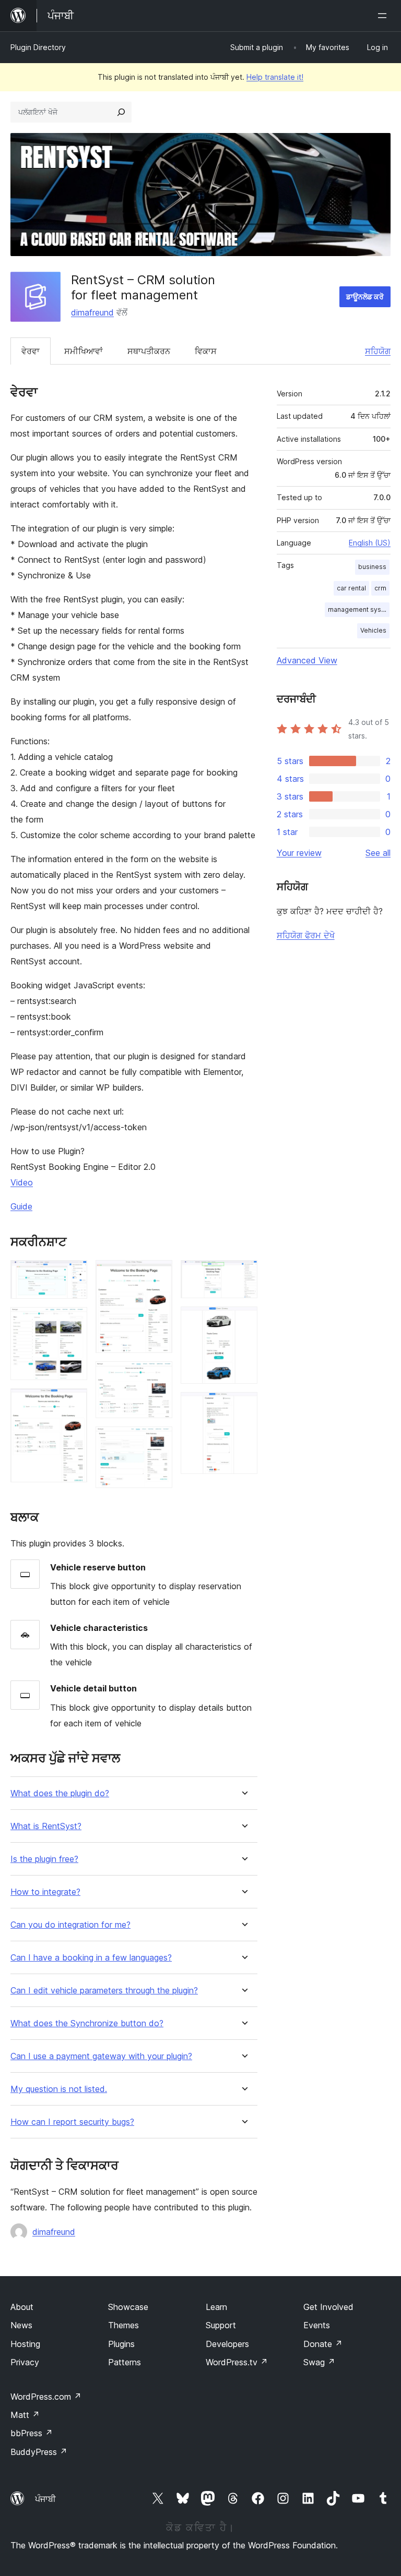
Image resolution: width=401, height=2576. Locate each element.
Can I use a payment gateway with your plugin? (101, 2056)
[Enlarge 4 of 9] (158, 1274)
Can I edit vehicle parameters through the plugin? (104, 1991)
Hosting (25, 2344)
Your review (299, 853)
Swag (319, 2362)
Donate (323, 2344)
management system (359, 609)
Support (221, 2325)
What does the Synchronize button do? (87, 2023)
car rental (351, 588)
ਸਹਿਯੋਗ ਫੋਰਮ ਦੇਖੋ (306, 935)
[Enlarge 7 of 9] (243, 1274)
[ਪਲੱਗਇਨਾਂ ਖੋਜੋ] (121, 112)
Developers (227, 2344)
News (21, 2325)
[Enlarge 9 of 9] (243, 1406)
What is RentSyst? (46, 1826)
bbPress (32, 2433)
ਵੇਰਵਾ (31, 351)
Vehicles (373, 630)
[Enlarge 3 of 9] (73, 1402)
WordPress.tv (237, 2362)
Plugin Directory (38, 47)
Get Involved (328, 2307)
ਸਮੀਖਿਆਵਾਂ (84, 351)
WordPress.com (46, 2397)
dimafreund (92, 312)
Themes (123, 2325)
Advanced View (307, 660)
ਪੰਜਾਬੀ (45, 2499)
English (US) (370, 543)
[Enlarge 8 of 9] (243, 1321)
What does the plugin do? (60, 1793)
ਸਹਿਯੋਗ (378, 351)
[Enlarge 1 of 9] (73, 1274)
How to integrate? (45, 1892)
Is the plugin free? (44, 1859)
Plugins (121, 2344)
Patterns (125, 2362)
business (372, 567)
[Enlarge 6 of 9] (158, 1441)
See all (378, 853)
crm (380, 588)
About (22, 2307)
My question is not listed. (59, 2089)
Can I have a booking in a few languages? (91, 1958)
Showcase (128, 2307)
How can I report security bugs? (72, 2122)
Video (22, 1182)
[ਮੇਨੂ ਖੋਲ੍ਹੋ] (384, 16)
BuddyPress (39, 2452)
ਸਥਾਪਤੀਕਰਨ (149, 351)
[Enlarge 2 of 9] (73, 1321)
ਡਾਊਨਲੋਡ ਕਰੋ (365, 297)
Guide (21, 1206)
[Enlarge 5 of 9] (158, 1375)
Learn (216, 2307)
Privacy (25, 2362)
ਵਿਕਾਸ (206, 351)
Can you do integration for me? (70, 1925)
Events (317, 2325)
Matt (25, 2415)
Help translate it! (275, 77)
